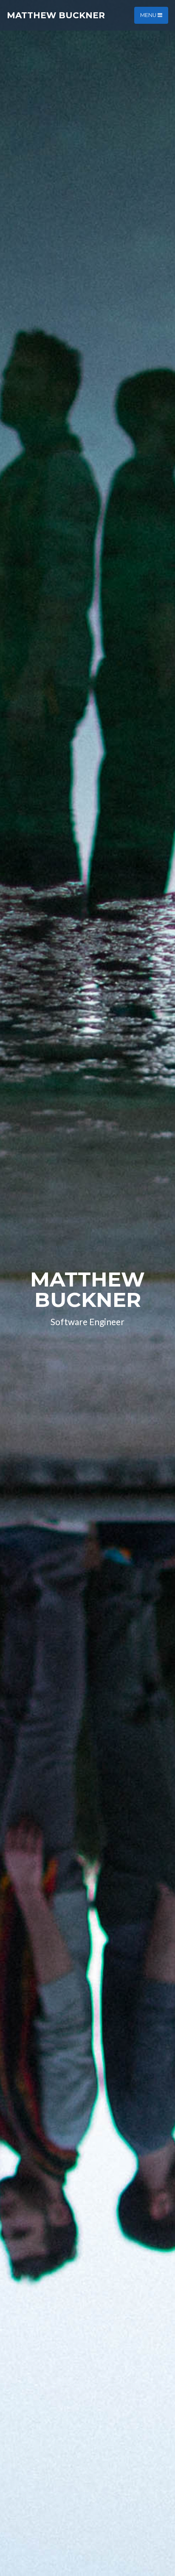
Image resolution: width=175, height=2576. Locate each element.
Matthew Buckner (56, 15)
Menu (149, 15)
